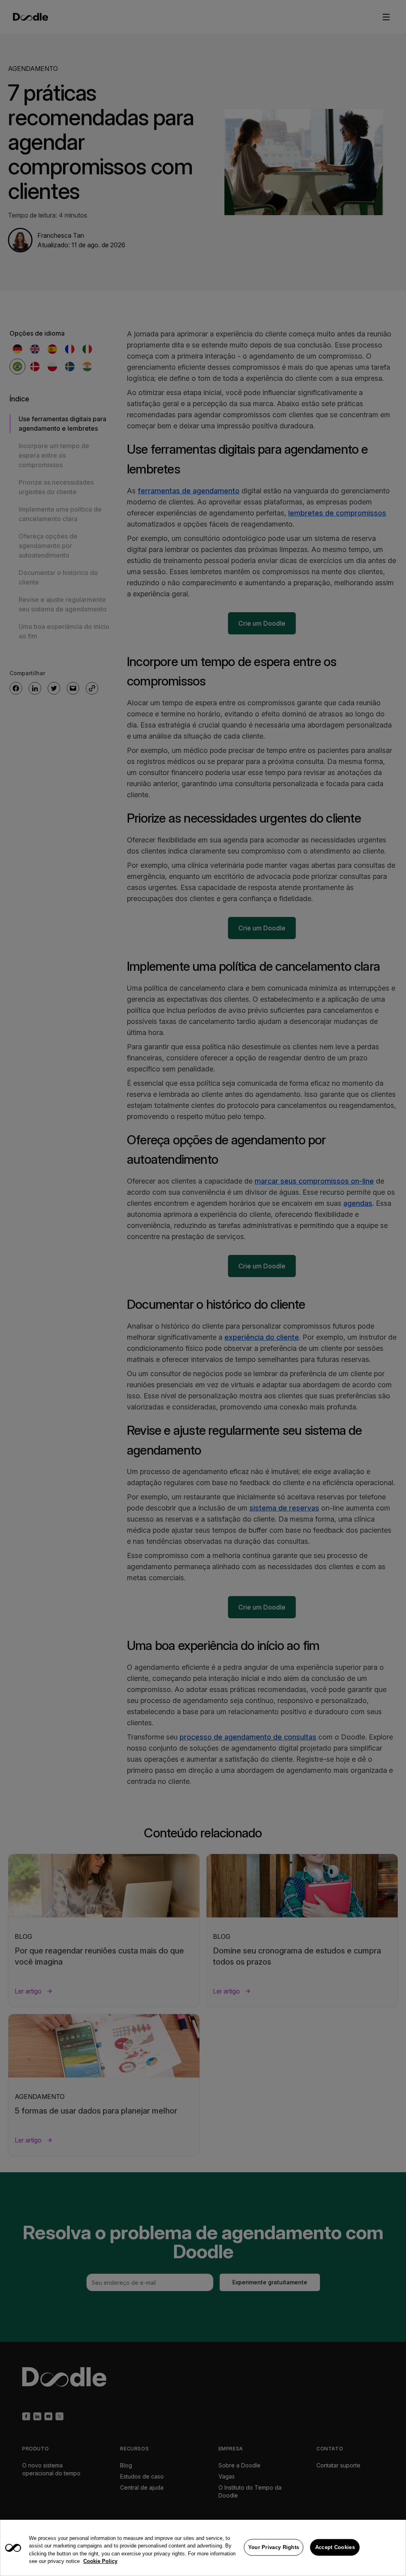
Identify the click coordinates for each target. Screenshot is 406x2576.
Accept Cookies (335, 2547)
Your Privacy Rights (274, 2547)
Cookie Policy (100, 2561)
